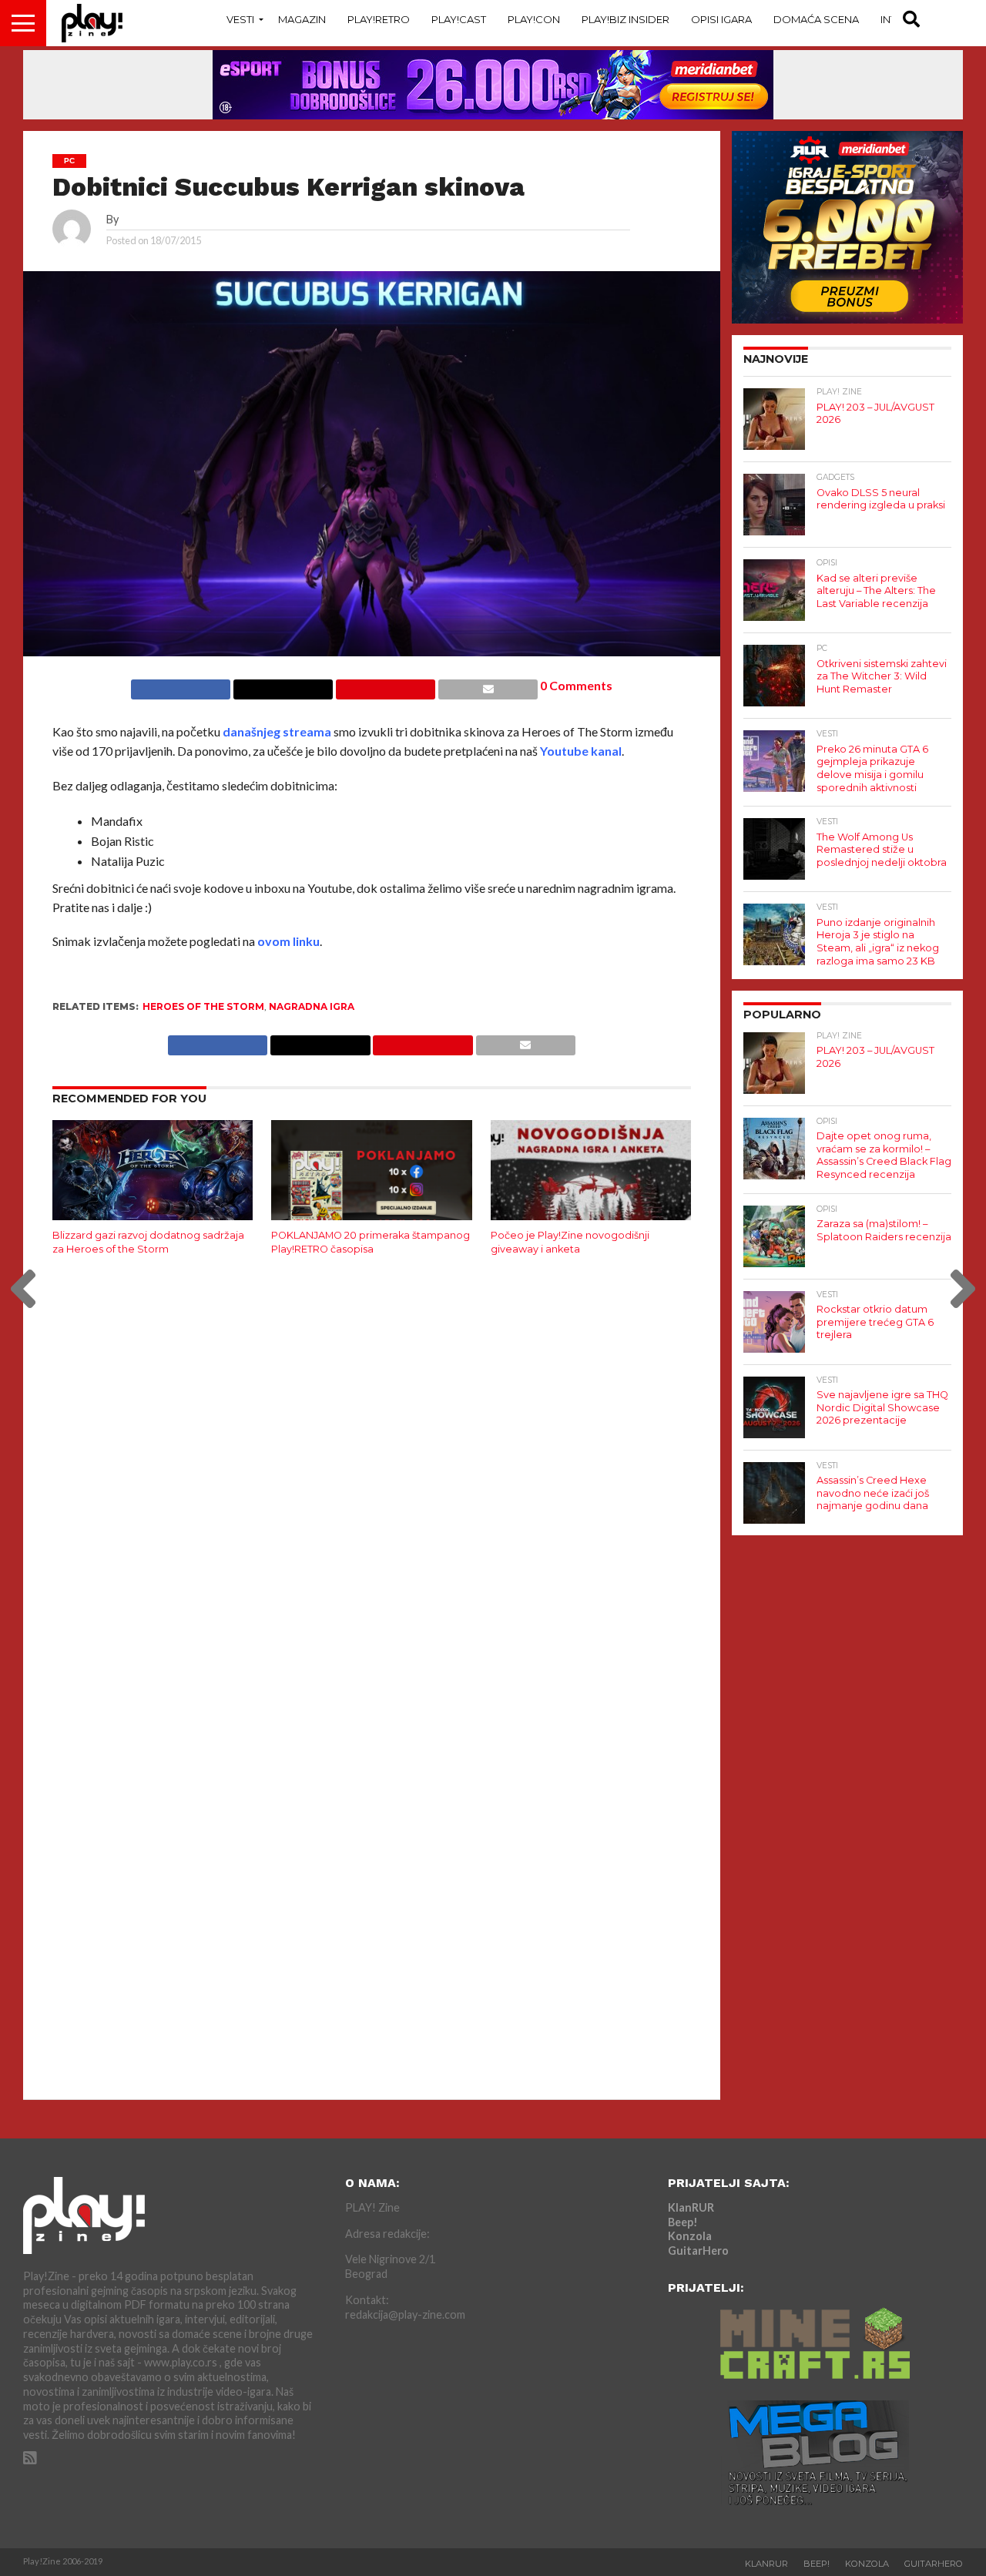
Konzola (690, 2236)
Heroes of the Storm (203, 1006)
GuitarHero (698, 2251)
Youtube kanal (581, 751)
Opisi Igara (721, 19)
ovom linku (288, 941)
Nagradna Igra (312, 1006)
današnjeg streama (277, 731)
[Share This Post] (283, 685)
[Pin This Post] (385, 685)
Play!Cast (459, 19)
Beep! (683, 2222)
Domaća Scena (816, 19)
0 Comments (576, 685)
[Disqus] (372, 1472)
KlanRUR (691, 2207)
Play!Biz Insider (625, 19)
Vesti (240, 19)
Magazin (302, 19)
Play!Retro (379, 19)
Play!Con (534, 19)
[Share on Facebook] (181, 685)
